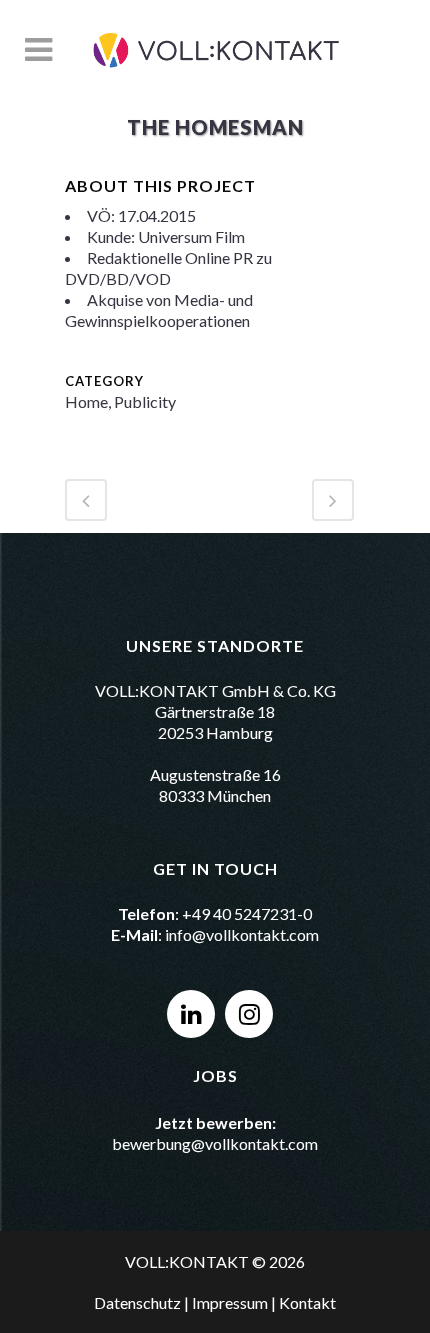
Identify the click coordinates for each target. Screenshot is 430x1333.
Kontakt (307, 1302)
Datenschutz (137, 1302)
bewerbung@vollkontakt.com (215, 1143)
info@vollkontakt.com (242, 934)
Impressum (230, 1302)
